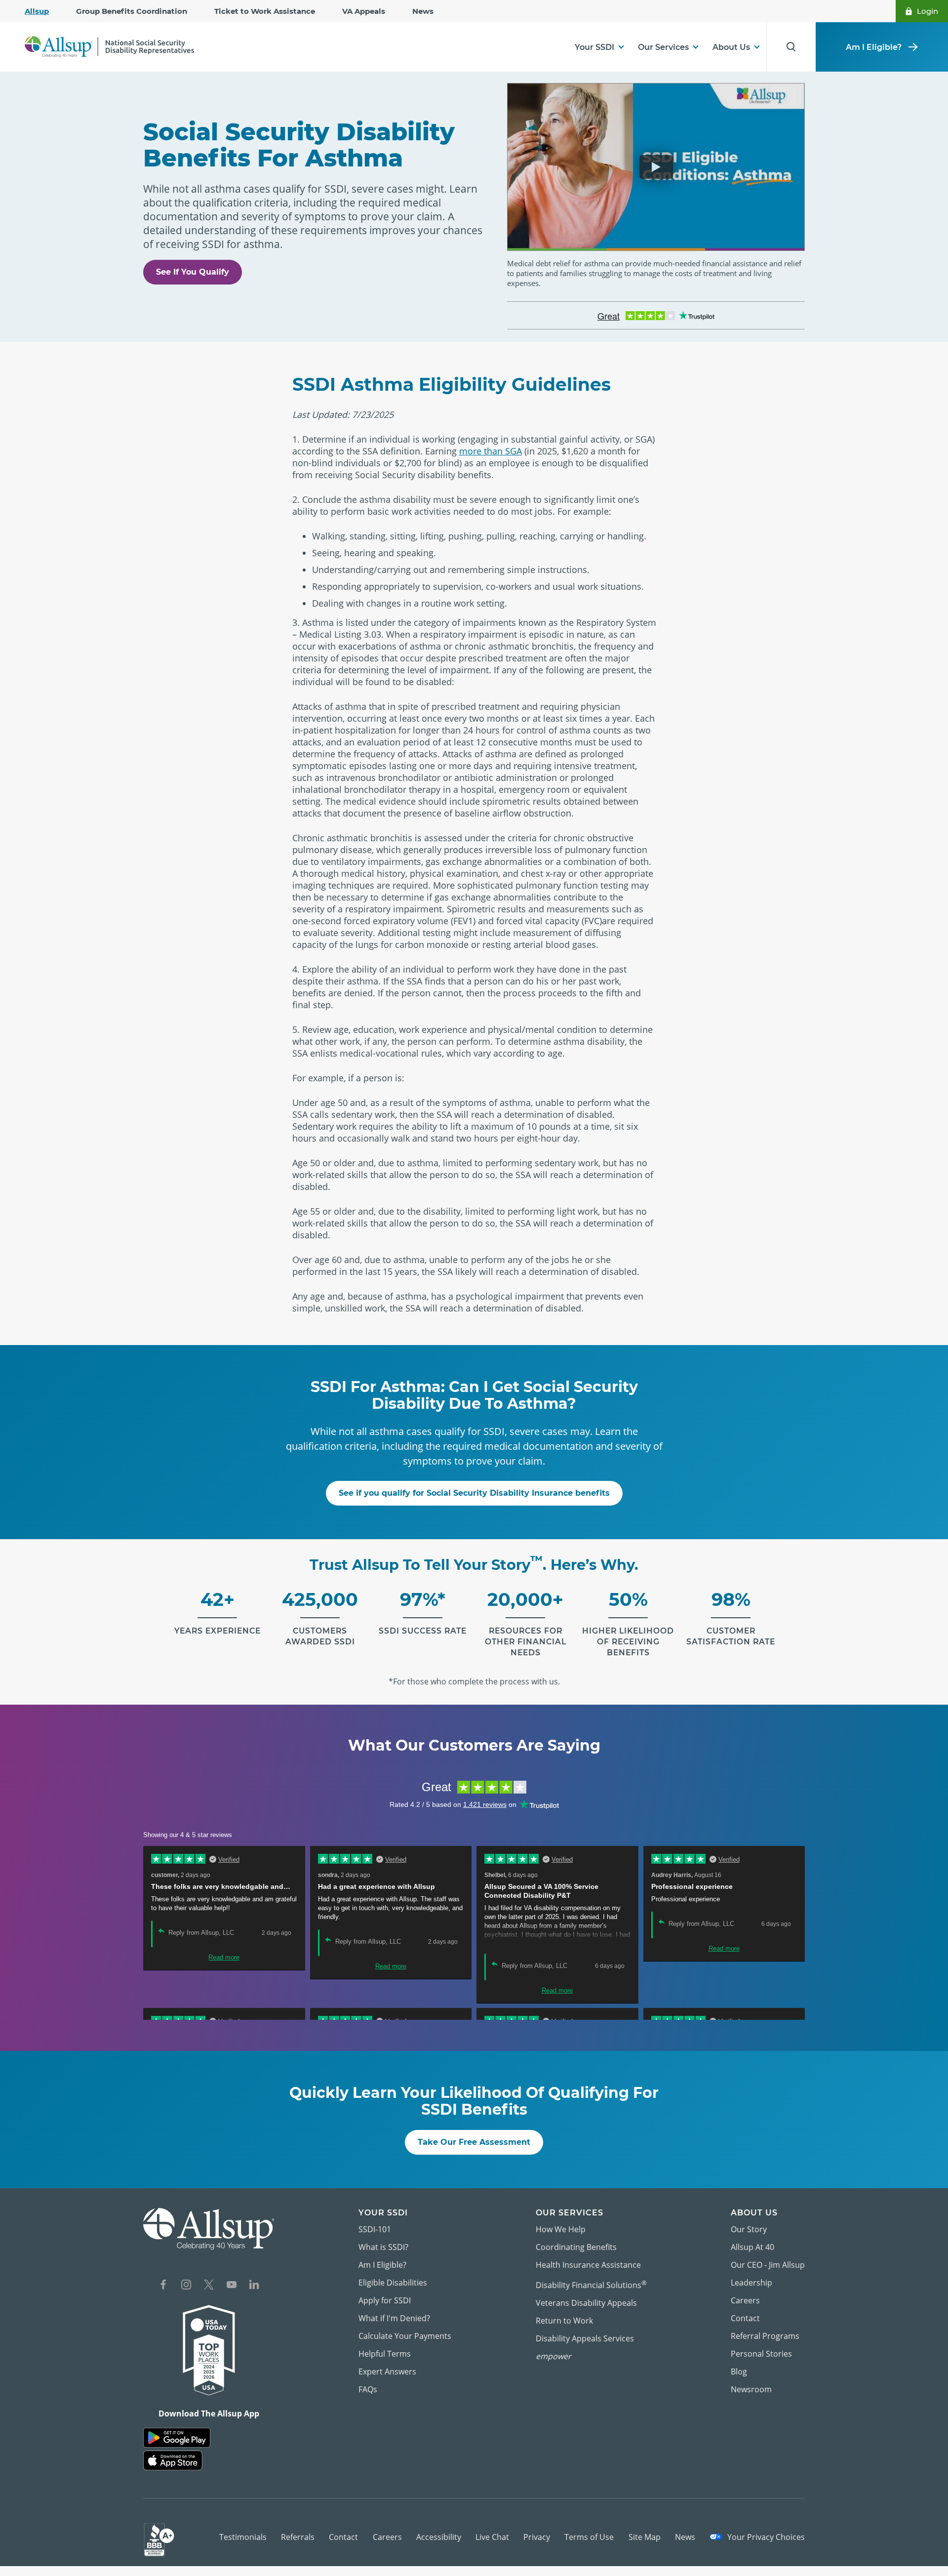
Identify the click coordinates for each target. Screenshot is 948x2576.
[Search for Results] (791, 47)
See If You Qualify (193, 272)
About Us (731, 47)
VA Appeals (364, 11)
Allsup (37, 11)
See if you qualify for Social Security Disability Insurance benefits (474, 1493)
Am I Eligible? (874, 47)
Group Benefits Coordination (132, 11)
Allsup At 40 (752, 2247)
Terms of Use (589, 2537)
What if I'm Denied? (394, 2318)
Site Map (645, 2537)
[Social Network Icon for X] (209, 2286)
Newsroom (751, 2389)
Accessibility (439, 2537)
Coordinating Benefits (576, 2247)
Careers (745, 2300)
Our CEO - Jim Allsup (768, 2265)
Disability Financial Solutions (591, 2284)
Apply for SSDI (385, 2300)
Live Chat (492, 2537)
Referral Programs (765, 2336)
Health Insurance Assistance (588, 2265)
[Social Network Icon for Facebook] (163, 2286)
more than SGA (491, 451)
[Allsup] (209, 2229)
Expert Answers (387, 2372)
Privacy (537, 2537)
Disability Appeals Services (585, 2338)
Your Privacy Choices (765, 2537)
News (423, 11)
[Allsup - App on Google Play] (177, 2438)
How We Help (561, 2229)
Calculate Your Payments (405, 2336)
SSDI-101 (375, 2229)
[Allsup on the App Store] (173, 2461)
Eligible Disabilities (393, 2283)
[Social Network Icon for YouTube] (232, 2286)
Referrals (298, 2537)
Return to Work (564, 2321)
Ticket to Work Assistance (265, 11)
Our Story (749, 2229)
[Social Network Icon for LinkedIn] (254, 2286)
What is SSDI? (383, 2247)
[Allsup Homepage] (109, 47)
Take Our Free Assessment (474, 2142)
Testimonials (243, 2537)
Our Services (663, 47)
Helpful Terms (385, 2354)
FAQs (368, 2389)
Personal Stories (761, 2354)
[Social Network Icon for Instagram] (186, 2286)
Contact (745, 2318)
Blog (739, 2372)
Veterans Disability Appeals (586, 2303)
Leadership (751, 2283)
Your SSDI (594, 47)
